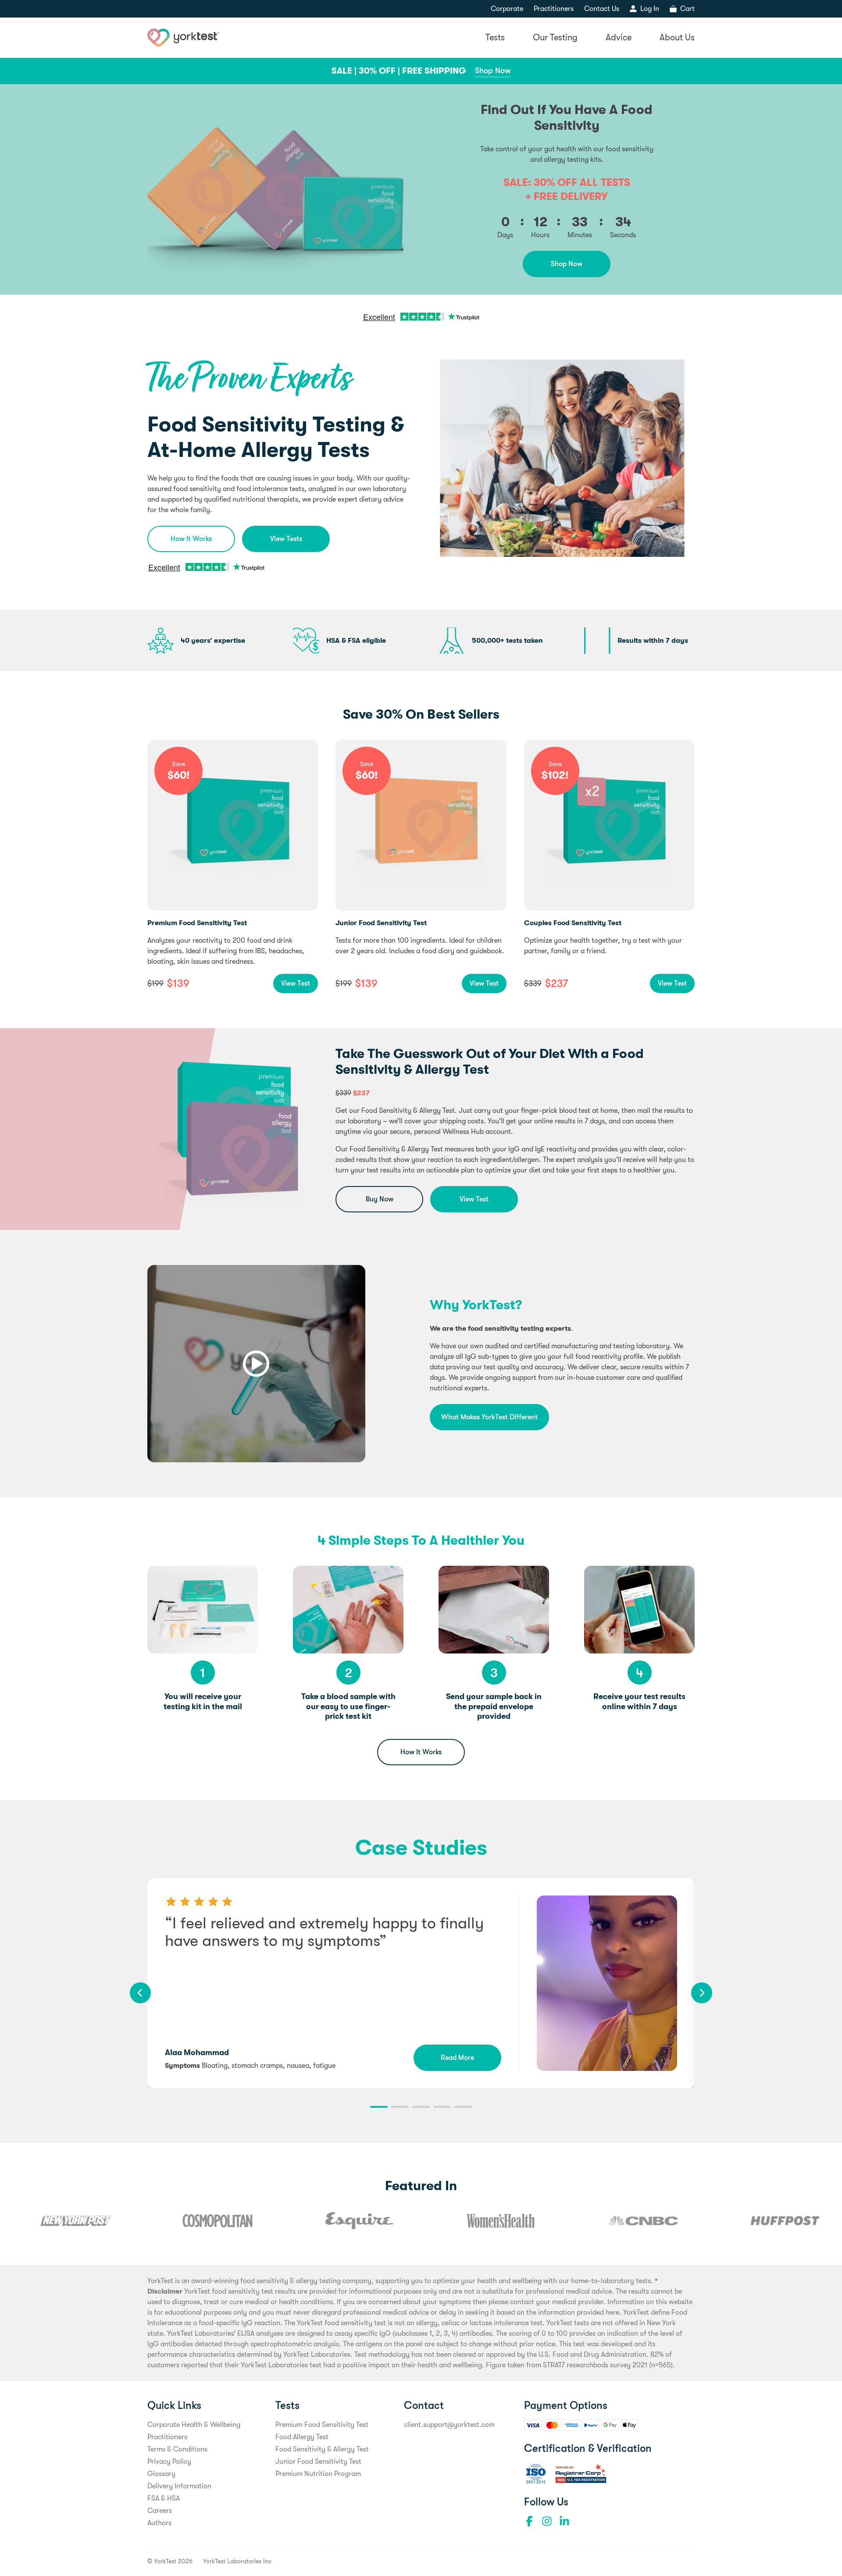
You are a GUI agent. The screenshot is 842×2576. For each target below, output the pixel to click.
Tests (495, 37)
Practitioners (554, 9)
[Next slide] (702, 1993)
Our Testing (555, 37)
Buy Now (380, 1199)
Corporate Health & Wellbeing (194, 2425)
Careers (160, 2511)
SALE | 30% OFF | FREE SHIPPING (399, 71)
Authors (159, 2523)
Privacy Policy (169, 2462)
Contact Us (602, 9)
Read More (457, 2058)
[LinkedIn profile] (564, 2521)
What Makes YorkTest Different (489, 1417)
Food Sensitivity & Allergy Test (322, 2449)
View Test (296, 983)
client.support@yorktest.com (449, 2425)
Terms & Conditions (177, 2449)
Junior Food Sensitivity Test (381, 923)
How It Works (191, 539)
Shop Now (493, 71)
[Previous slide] (140, 1993)
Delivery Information (179, 2486)
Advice (619, 37)
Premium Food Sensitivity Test (197, 923)
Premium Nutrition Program (318, 2474)
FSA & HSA (164, 2498)
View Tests (286, 539)
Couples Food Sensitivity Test (573, 923)
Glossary (161, 2474)
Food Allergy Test (302, 2437)
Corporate (507, 9)
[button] (379, 2107)
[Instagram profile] (547, 2521)
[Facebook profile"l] (529, 2521)
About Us (677, 37)
